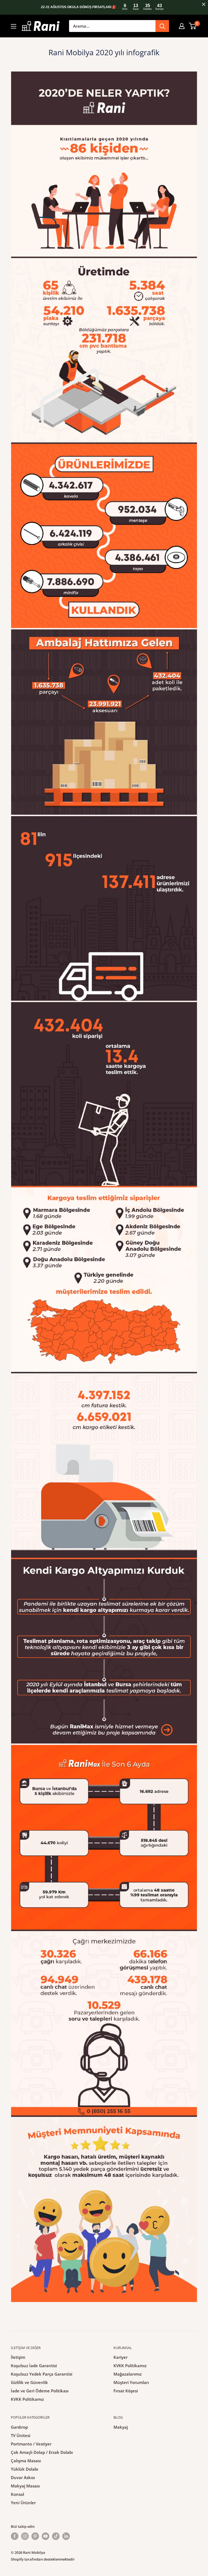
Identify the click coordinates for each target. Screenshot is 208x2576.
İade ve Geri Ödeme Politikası (40, 2391)
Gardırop (19, 2427)
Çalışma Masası (26, 2461)
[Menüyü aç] (14, 26)
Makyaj (121, 2427)
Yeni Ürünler (23, 2503)
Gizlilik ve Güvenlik (29, 2382)
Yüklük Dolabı (25, 2469)
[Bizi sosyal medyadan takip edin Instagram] (25, 2536)
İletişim (18, 2357)
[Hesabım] (182, 26)
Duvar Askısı (23, 2477)
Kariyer (121, 2357)
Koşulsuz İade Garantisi (34, 2366)
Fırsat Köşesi (126, 2391)
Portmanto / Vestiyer (31, 2444)
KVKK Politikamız (27, 2399)
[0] (193, 26)
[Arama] (162, 26)
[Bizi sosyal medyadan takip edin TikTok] (56, 2536)
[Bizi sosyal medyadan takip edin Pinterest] (35, 2536)
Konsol (17, 2494)
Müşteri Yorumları (131, 2382)
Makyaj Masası (25, 2486)
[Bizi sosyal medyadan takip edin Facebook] (15, 2536)
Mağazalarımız (128, 2374)
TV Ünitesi (21, 2435)
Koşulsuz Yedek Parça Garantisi (42, 2374)
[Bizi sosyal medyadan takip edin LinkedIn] (66, 2536)
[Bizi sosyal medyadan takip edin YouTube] (45, 2536)
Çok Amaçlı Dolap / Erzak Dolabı (42, 2452)
